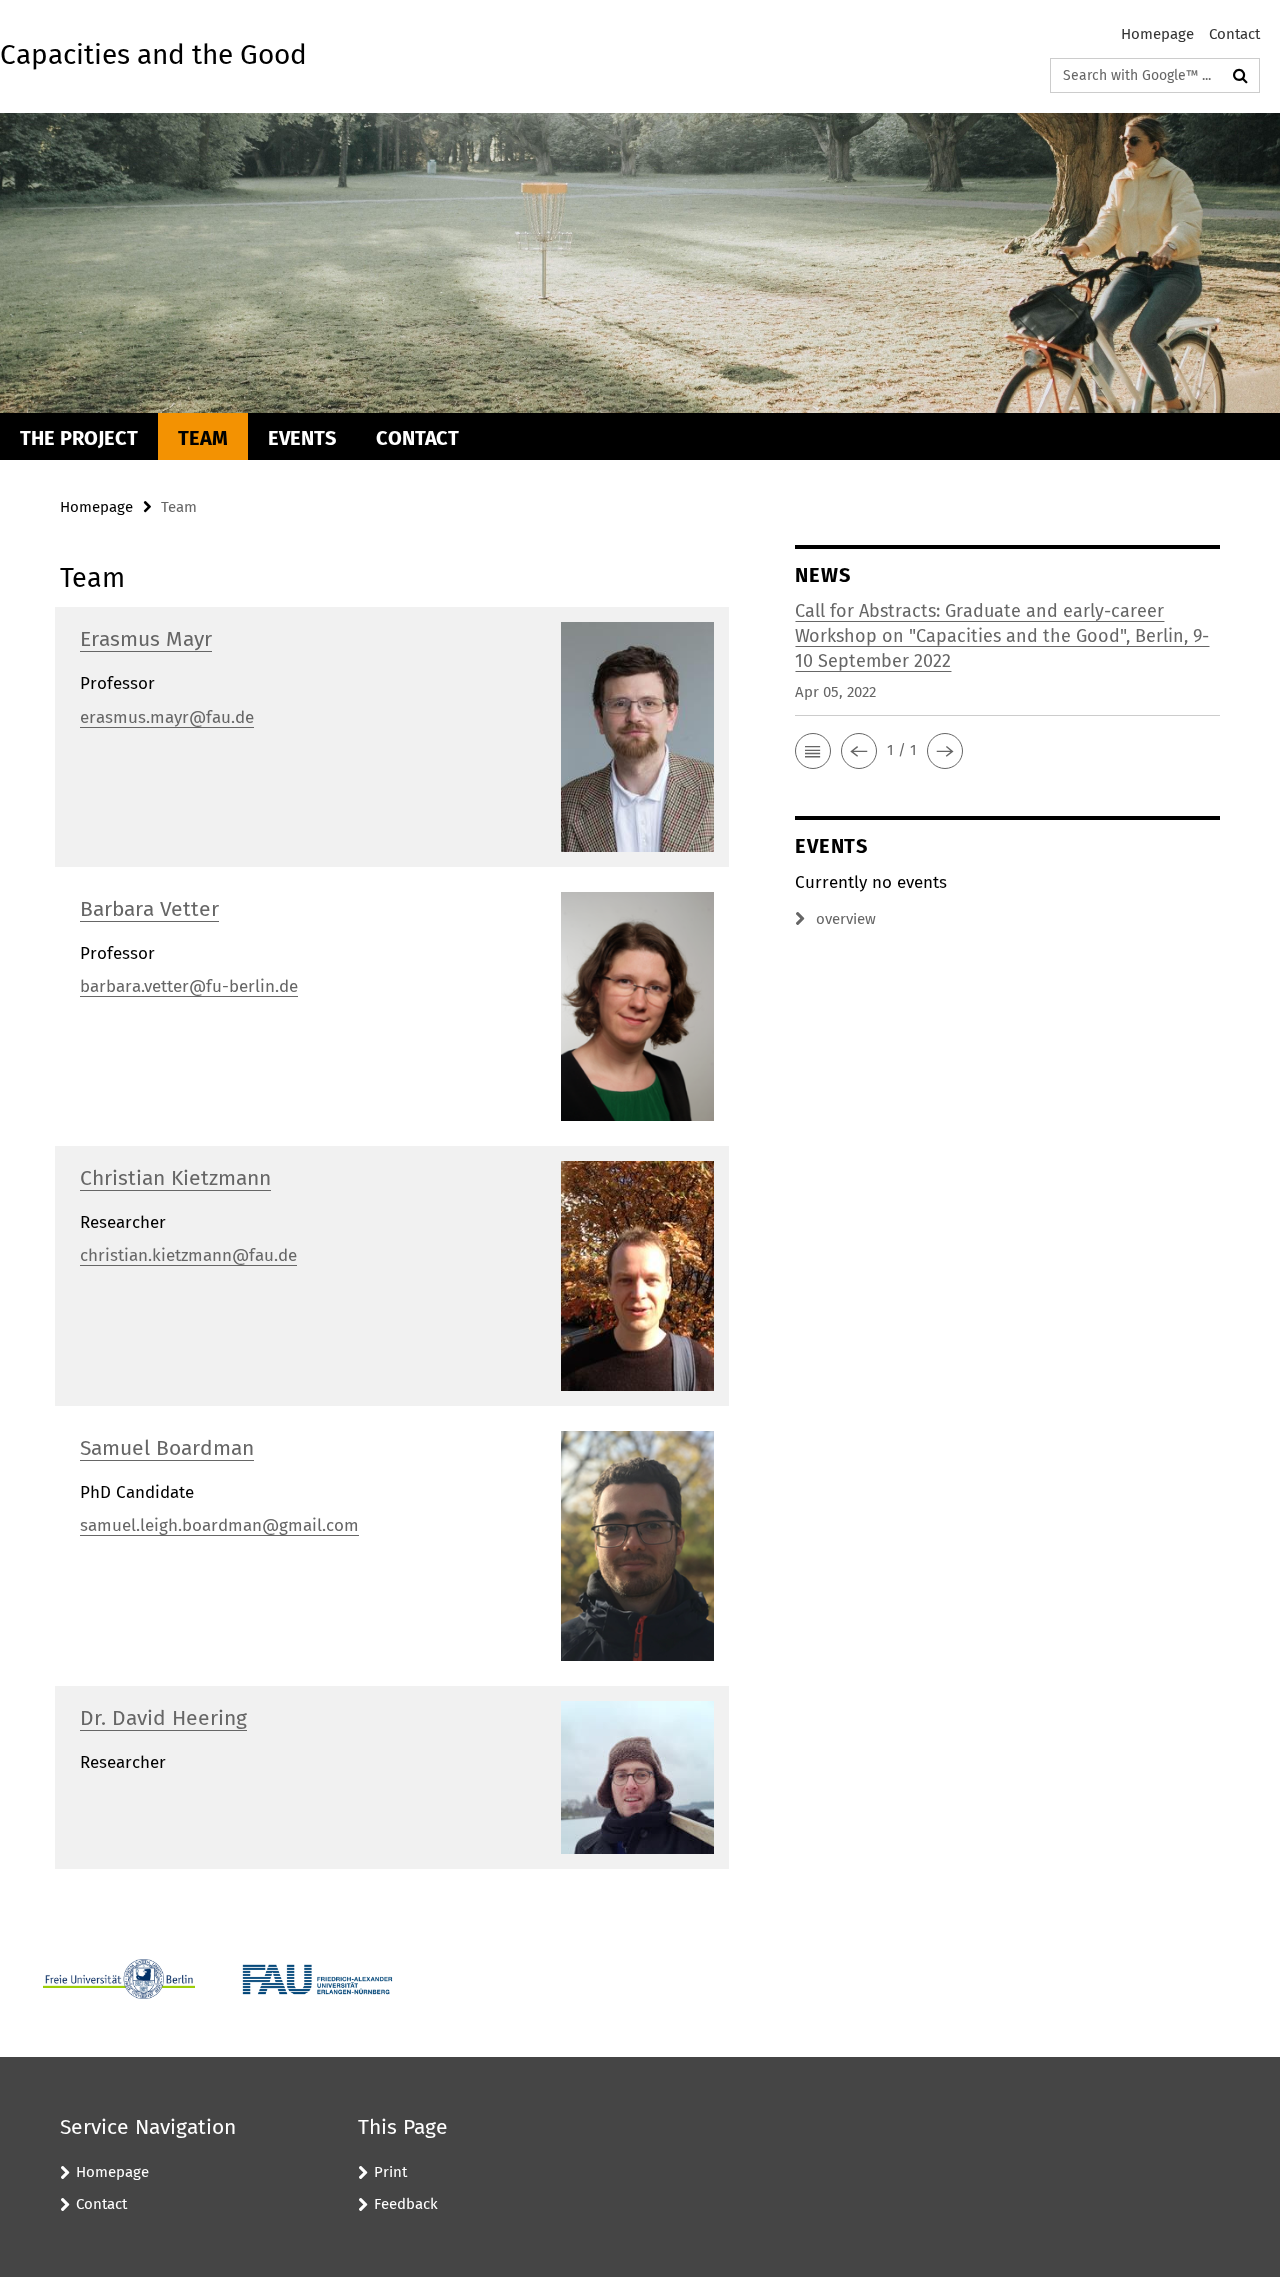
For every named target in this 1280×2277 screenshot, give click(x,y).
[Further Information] (638, 735)
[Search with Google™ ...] (1240, 76)
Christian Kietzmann (175, 1178)
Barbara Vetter (149, 909)
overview (846, 919)
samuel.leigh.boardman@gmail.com (219, 1525)
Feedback (406, 2204)
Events (302, 438)
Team (203, 438)
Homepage (1157, 34)
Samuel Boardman (167, 1448)
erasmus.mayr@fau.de (167, 717)
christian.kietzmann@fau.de (188, 1255)
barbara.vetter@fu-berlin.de (189, 986)
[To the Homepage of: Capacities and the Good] (640, 263)
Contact (1234, 34)
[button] (813, 751)
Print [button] (390, 2172)
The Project (79, 438)
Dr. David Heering (163, 1718)
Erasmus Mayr (146, 639)
